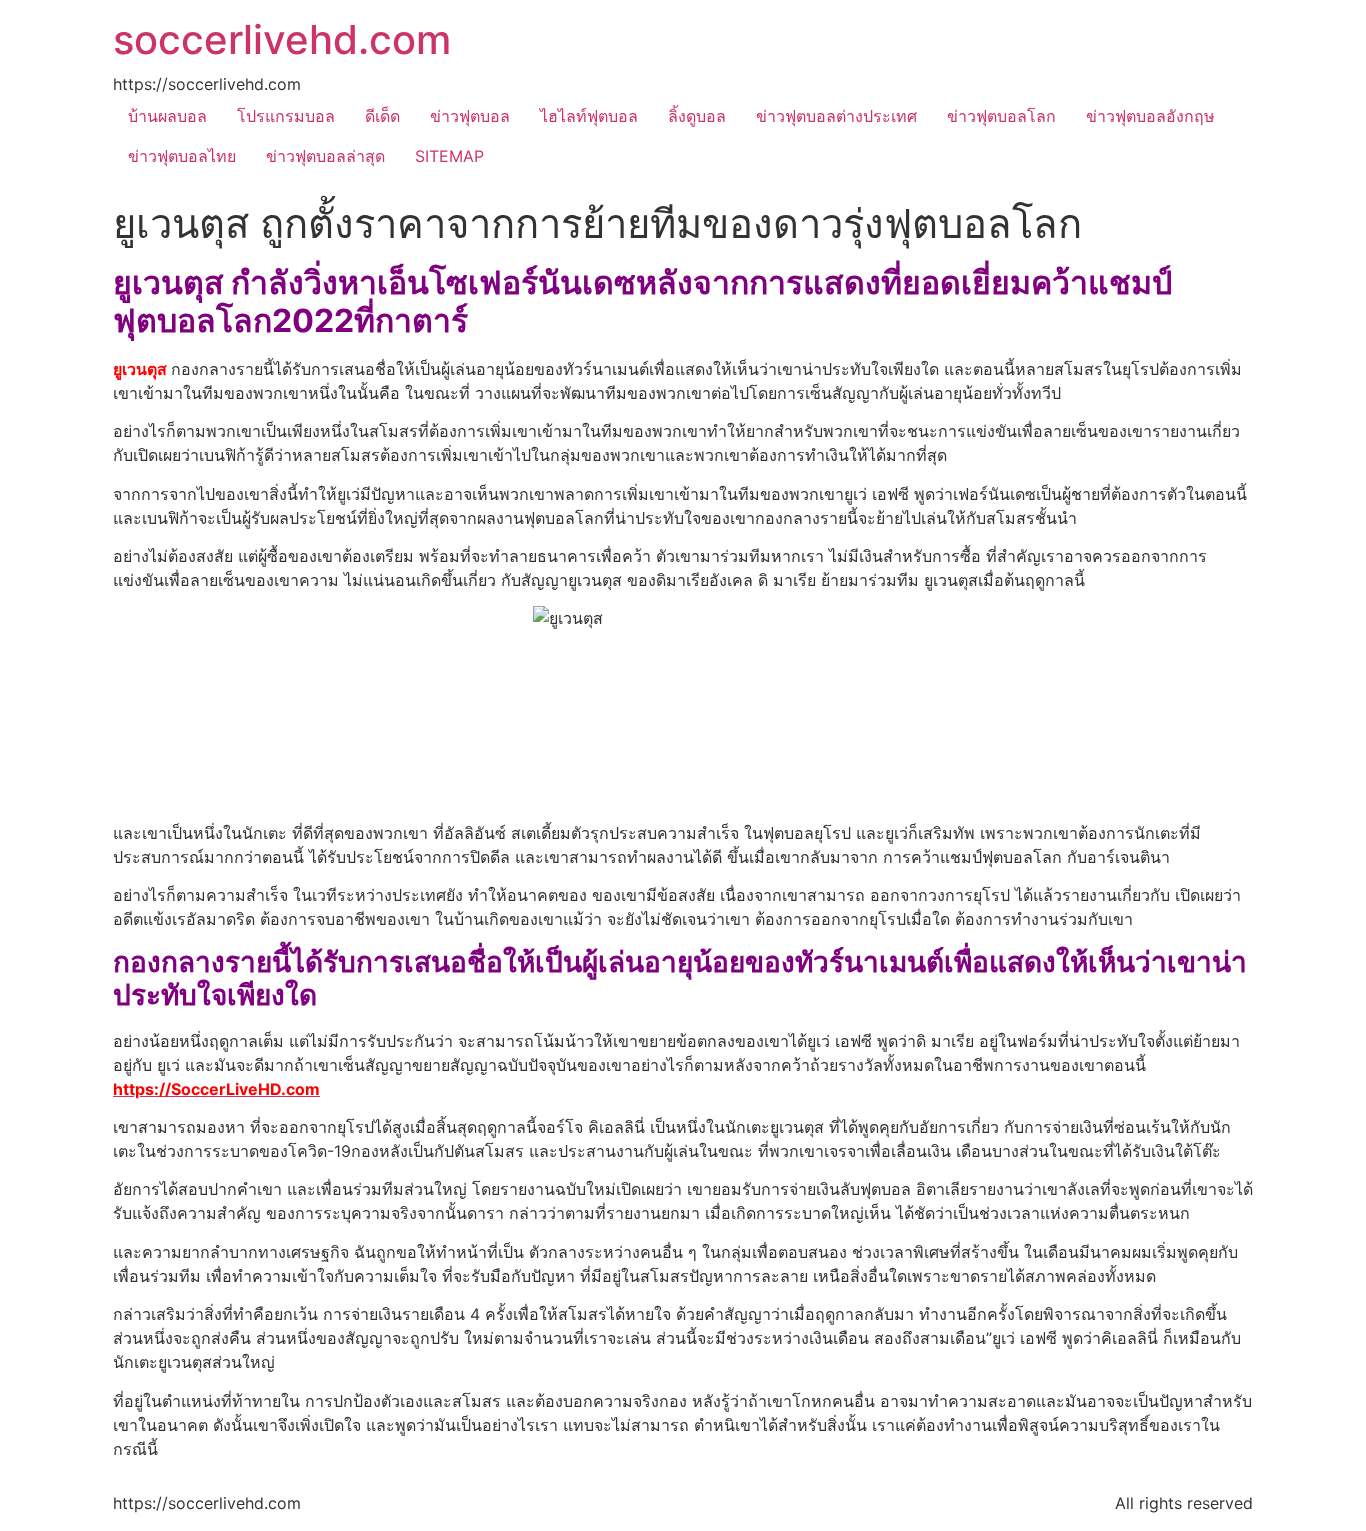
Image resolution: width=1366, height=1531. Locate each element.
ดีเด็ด (382, 116)
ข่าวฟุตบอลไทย (182, 156)
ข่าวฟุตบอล (470, 116)
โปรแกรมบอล (286, 116)
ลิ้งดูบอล (697, 116)
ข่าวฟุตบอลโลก (1001, 116)
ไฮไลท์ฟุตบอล (589, 116)
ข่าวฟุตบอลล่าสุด (325, 156)
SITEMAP (449, 156)
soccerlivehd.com (282, 39)
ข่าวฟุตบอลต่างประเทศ (836, 116)
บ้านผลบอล (167, 116)
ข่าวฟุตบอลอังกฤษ (1150, 116)
